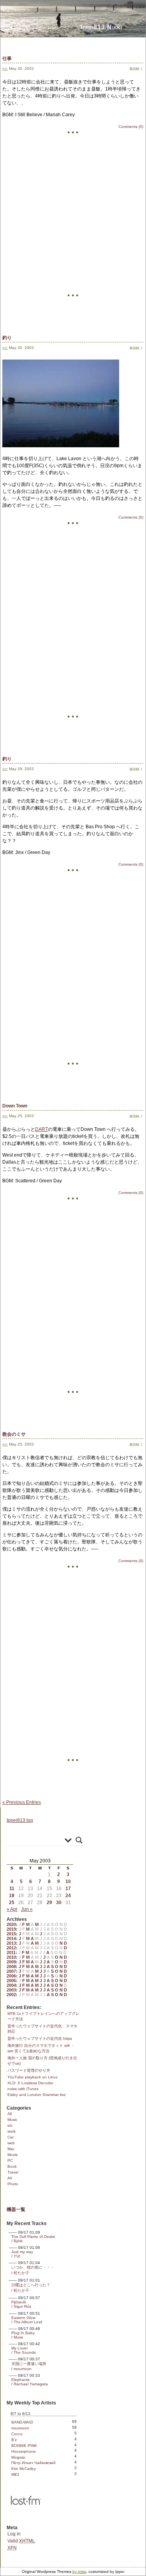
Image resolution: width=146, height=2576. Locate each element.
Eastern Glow (23, 2318)
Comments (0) (131, 127)
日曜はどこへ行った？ (31, 2285)
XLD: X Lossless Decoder (30, 2083)
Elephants (20, 2380)
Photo (13, 2184)
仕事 (7, 58)
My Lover (19, 2348)
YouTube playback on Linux (33, 2077)
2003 (11, 1990)
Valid (21, 2541)
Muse (18, 2337)
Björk (18, 2241)
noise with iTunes (23, 2089)
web (11, 2143)
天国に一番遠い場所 (29, 2364)
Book (12, 2166)
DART (41, 1129)
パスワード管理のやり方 (29, 2070)
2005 (11, 1981)
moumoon (23, 2369)
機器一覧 (16, 2209)
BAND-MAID (22, 2422)
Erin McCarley (24, 2469)
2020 (11, 1924)
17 (68, 1889)
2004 (11, 1985)
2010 (11, 1957)
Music (12, 2120)
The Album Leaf (28, 2322)
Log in (14, 2534)
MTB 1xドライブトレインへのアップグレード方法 (43, 2016)
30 (59, 1903)
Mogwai (18, 2457)
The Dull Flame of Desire (33, 2237)
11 (12, 1889)
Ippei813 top (20, 1820)
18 (12, 1896)
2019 (11, 1929)
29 (49, 1903)
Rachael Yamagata (31, 2384)
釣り (7, 338)
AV (10, 2178)
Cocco (17, 2434)
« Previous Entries (22, 1802)
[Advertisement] (73, 232)
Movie (13, 2155)
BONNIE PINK (24, 2446)
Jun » (27, 1909)
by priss (79, 2572)
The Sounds (25, 2352)
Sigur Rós (22, 2306)
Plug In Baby (23, 2333)
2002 (11, 1995)
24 (68, 1896)
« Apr (12, 1909)
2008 (11, 1967)
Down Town (15, 1106)
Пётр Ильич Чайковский (33, 2463)
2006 (11, 1976)
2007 (11, 1971)
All (10, 2114)
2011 (11, 1952)
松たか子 (21, 2273)
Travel (13, 2172)
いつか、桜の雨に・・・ (33, 2267)
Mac (11, 2149)
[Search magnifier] (79, 1840)
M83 (15, 2474)
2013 (11, 1943)
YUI (17, 2256)
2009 (11, 1962)
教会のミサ (14, 1434)
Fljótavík (19, 2302)
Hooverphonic (24, 2451)
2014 (11, 1938)
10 (68, 1882)
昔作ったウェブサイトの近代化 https (40, 2038)
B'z (14, 2440)
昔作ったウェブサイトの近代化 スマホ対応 (42, 2029)
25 (12, 1903)
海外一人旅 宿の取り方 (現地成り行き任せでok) (42, 2061)
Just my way (22, 2252)
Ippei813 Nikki (101, 27)
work (11, 2131)
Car (11, 2137)
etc (5, 68)
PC (10, 2161)
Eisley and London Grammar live (37, 2095)
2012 (11, 1948)
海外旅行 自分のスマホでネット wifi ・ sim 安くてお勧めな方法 (41, 2048)
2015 (11, 1934)
